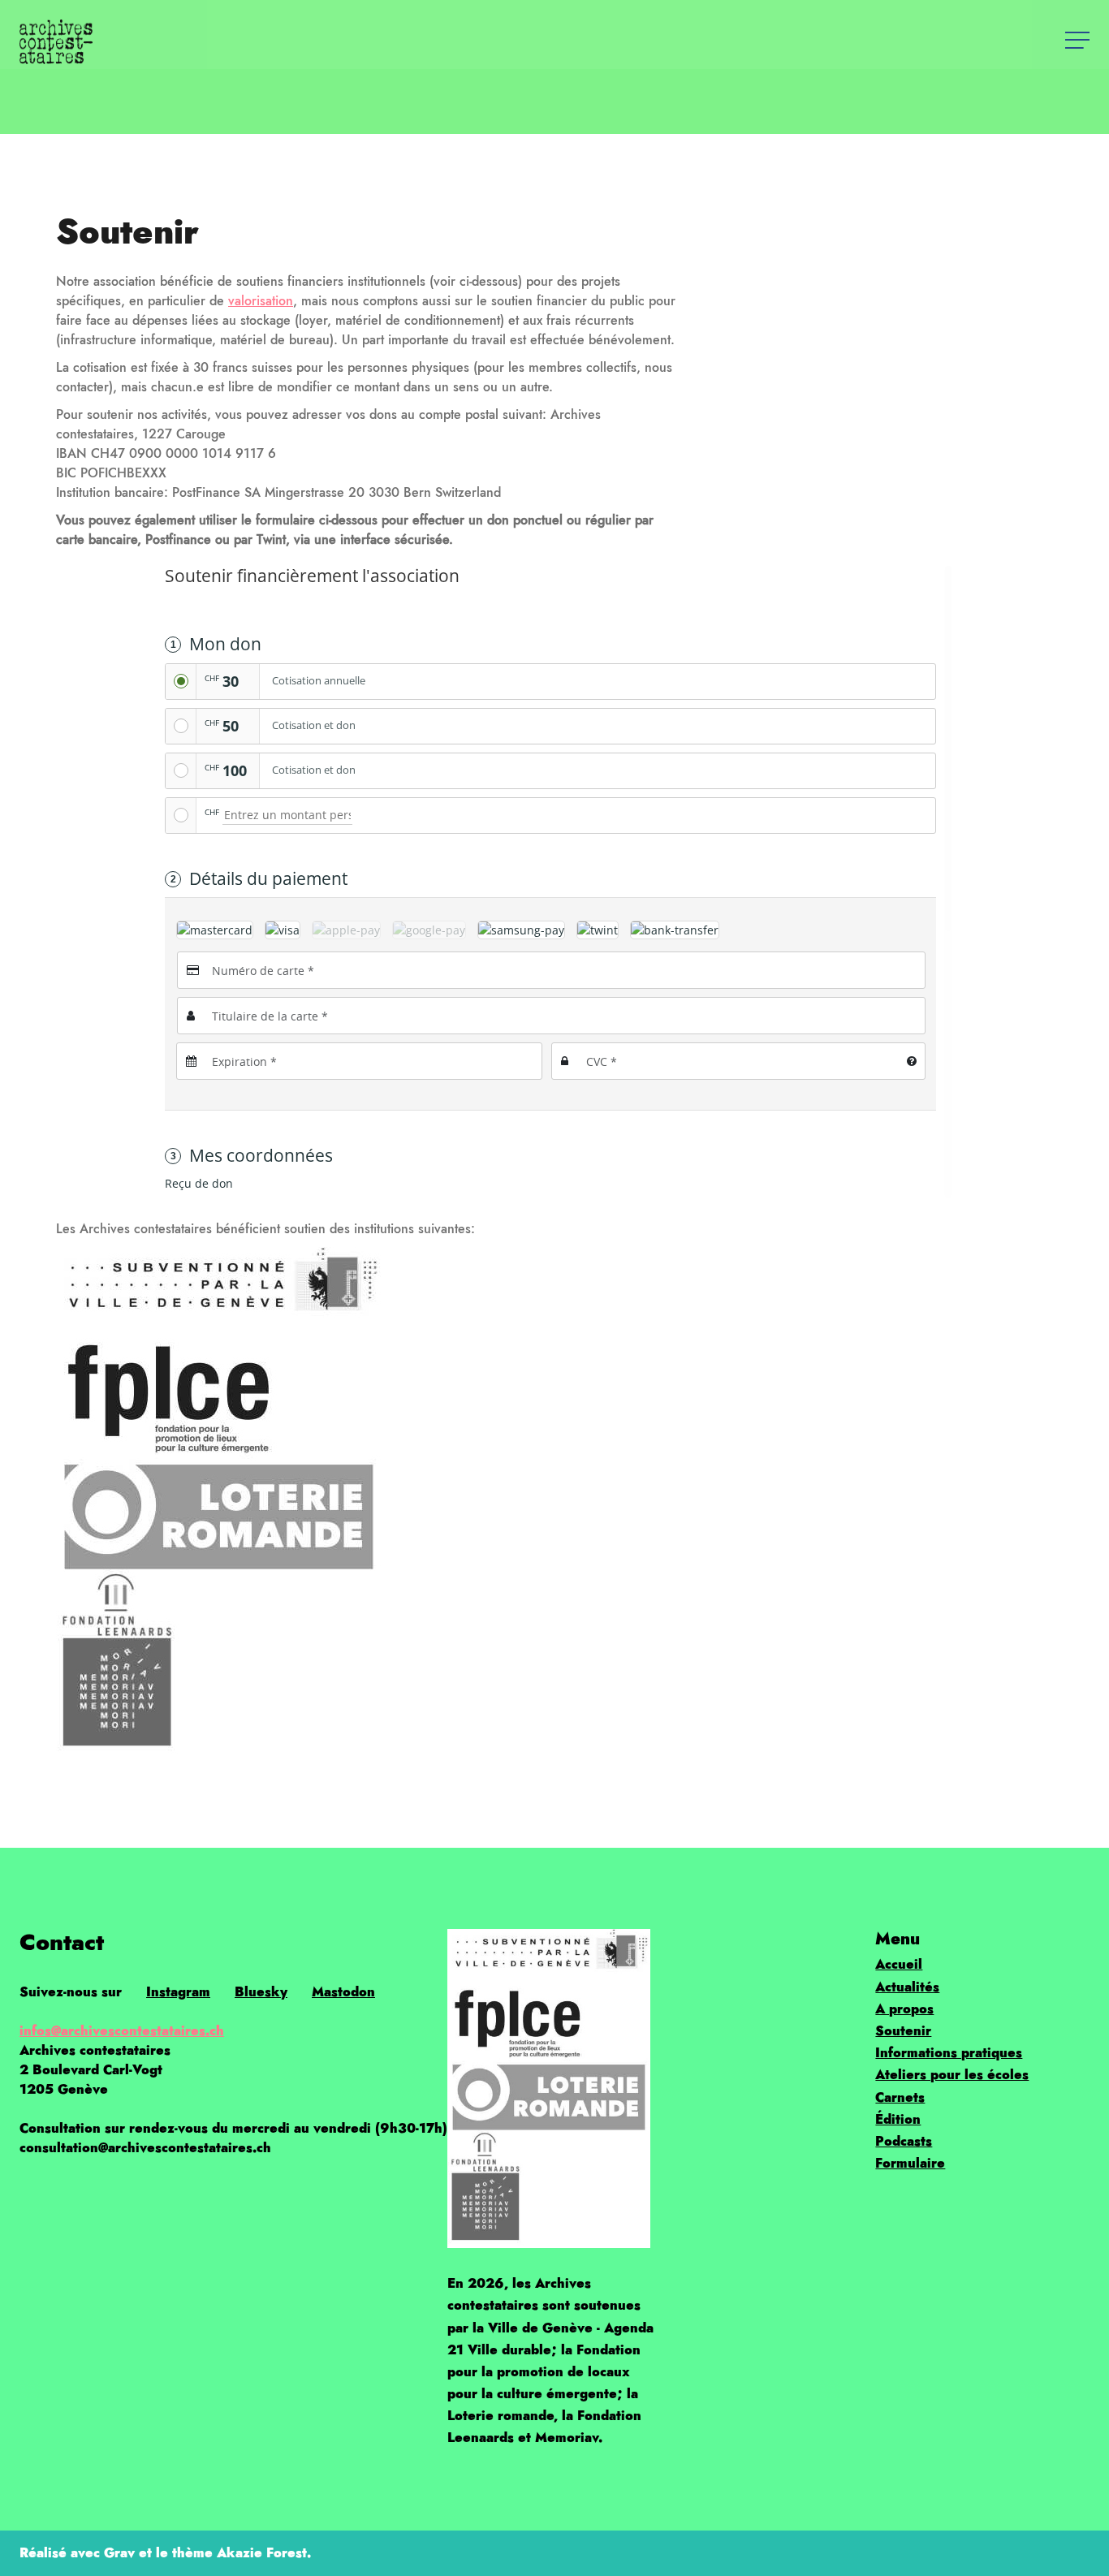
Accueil (899, 1964)
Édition (898, 2119)
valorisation (261, 301)
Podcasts (904, 2141)
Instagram (178, 1992)
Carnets (900, 2097)
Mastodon (343, 1992)
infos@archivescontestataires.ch (122, 2031)
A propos (904, 2009)
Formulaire (910, 2163)
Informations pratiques (949, 2053)
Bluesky (261, 1992)
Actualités (907, 1987)
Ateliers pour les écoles (952, 2075)
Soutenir (903, 2031)
